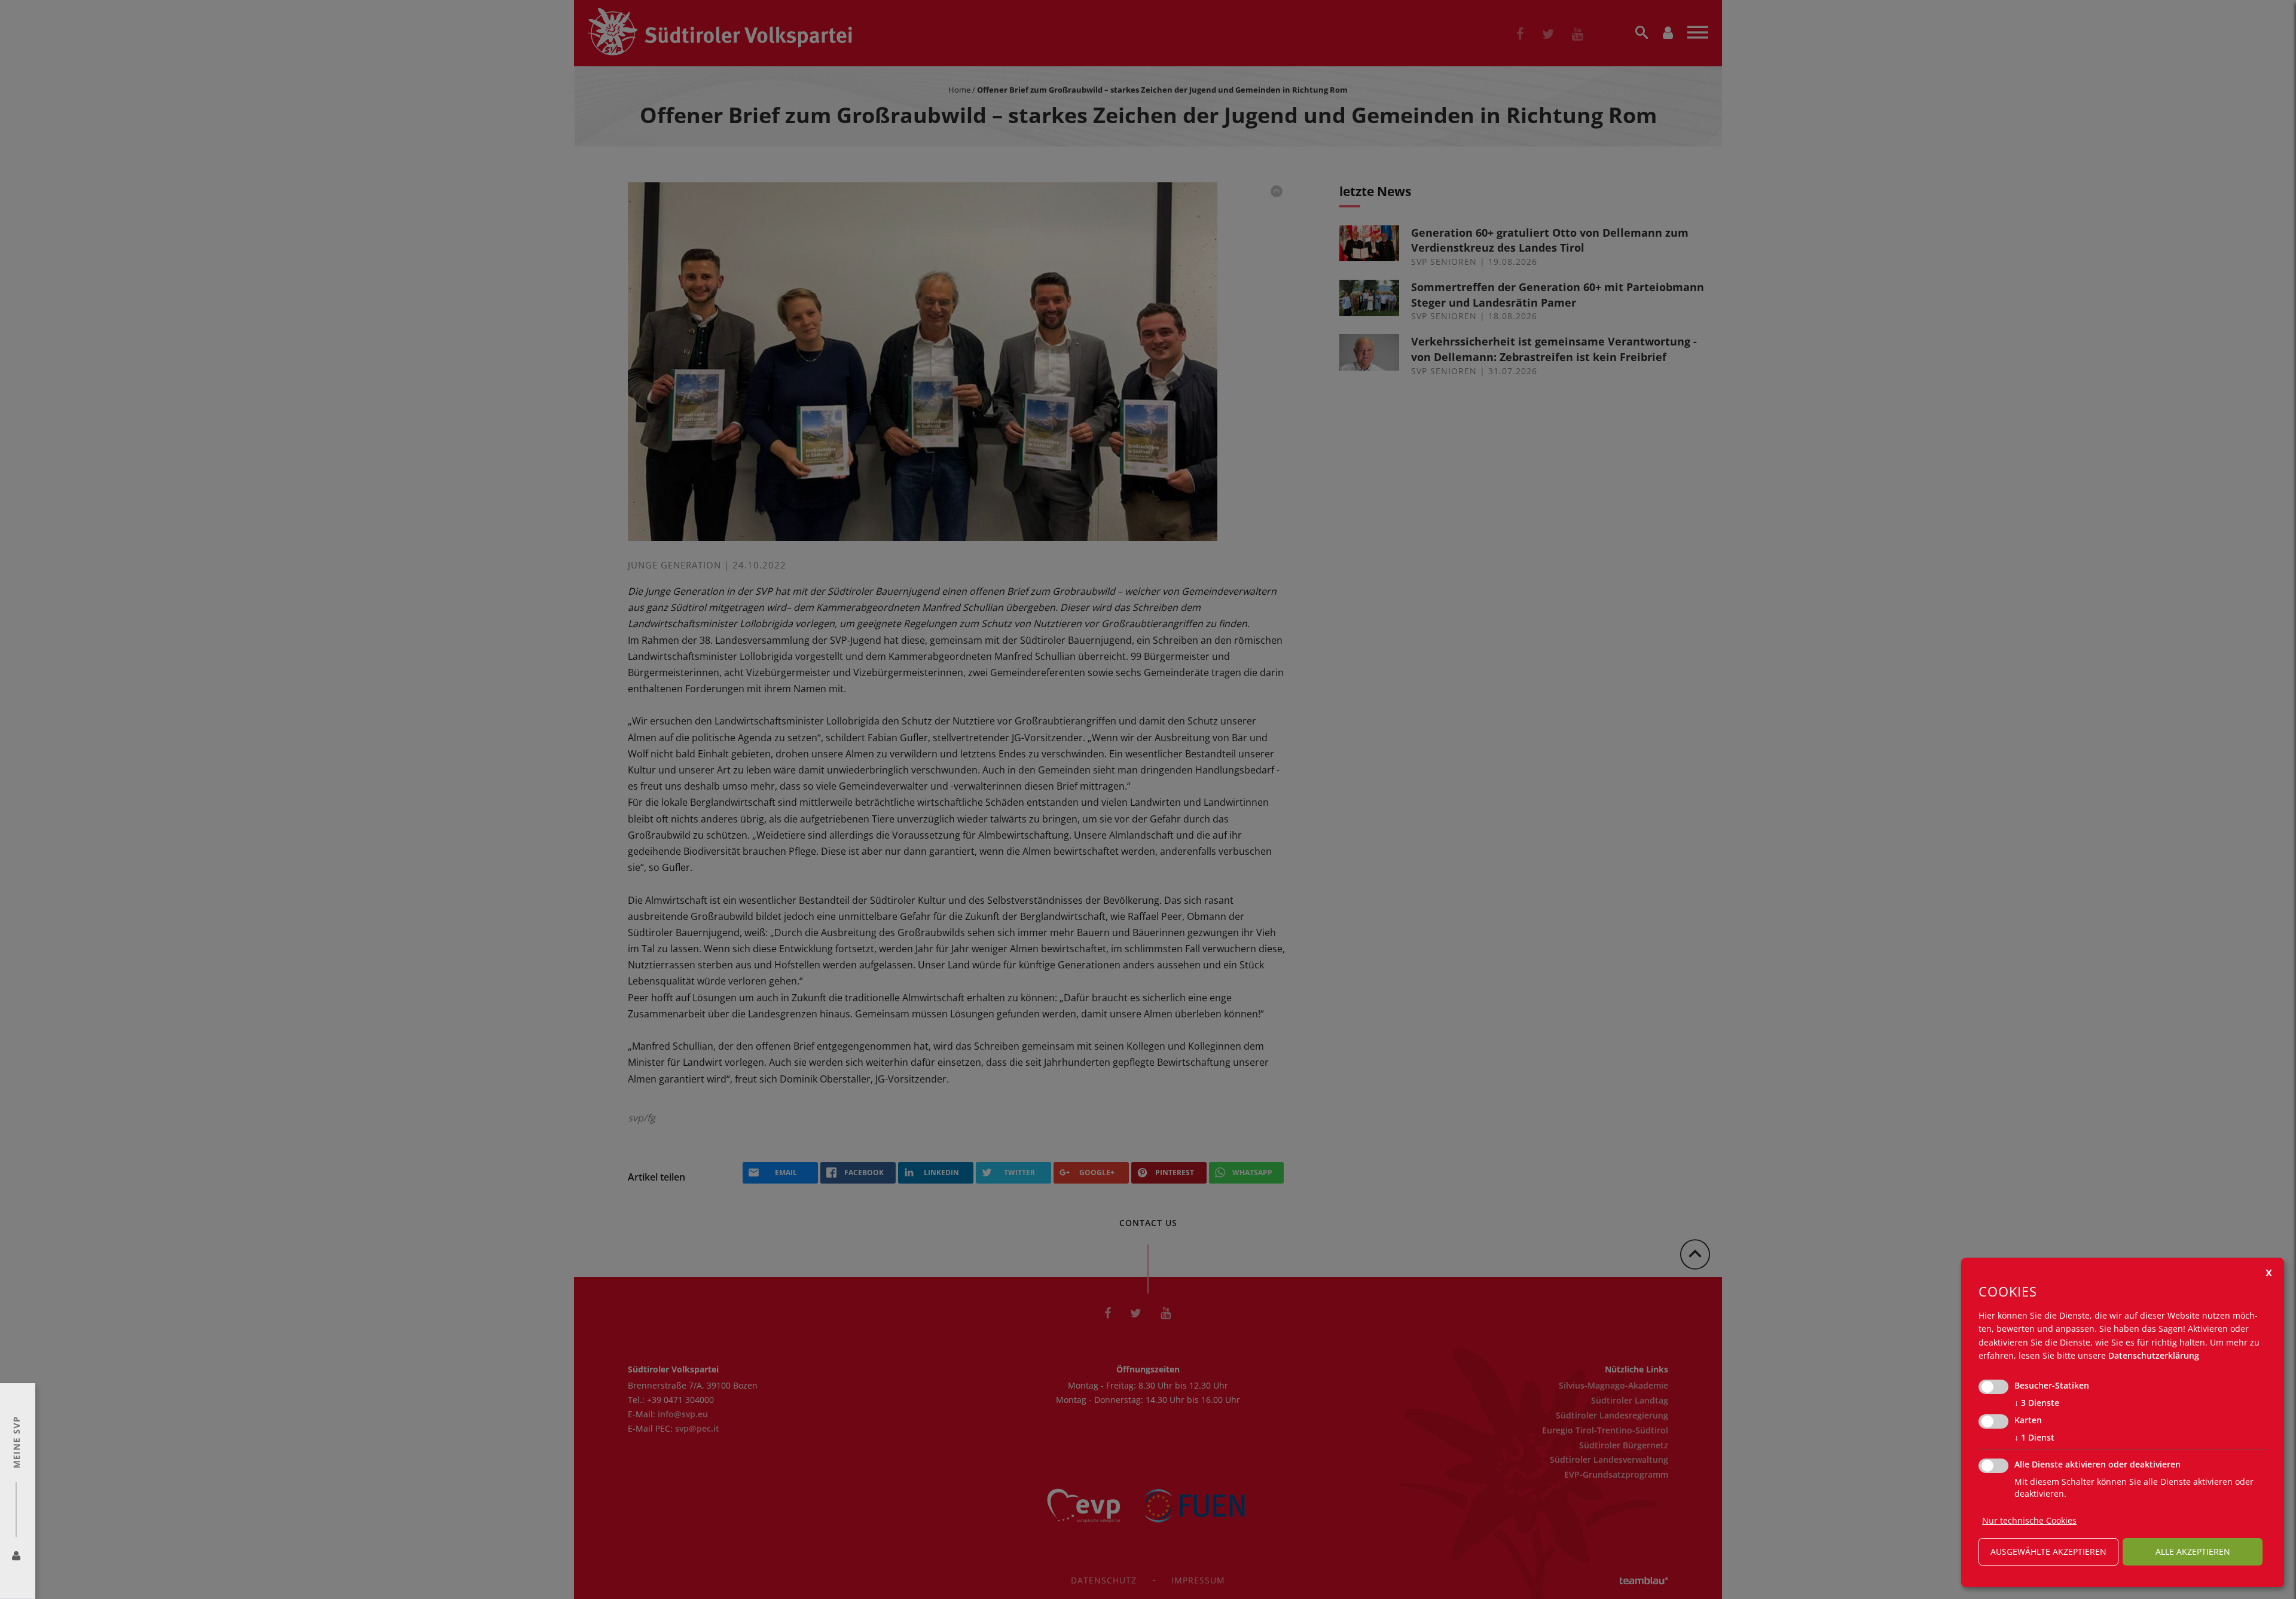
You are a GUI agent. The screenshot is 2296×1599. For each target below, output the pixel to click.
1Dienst (2034, 1437)
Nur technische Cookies (2029, 1520)
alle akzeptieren (2193, 1551)
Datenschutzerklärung (2154, 1355)
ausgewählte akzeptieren (2048, 1551)
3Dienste (2037, 1403)
